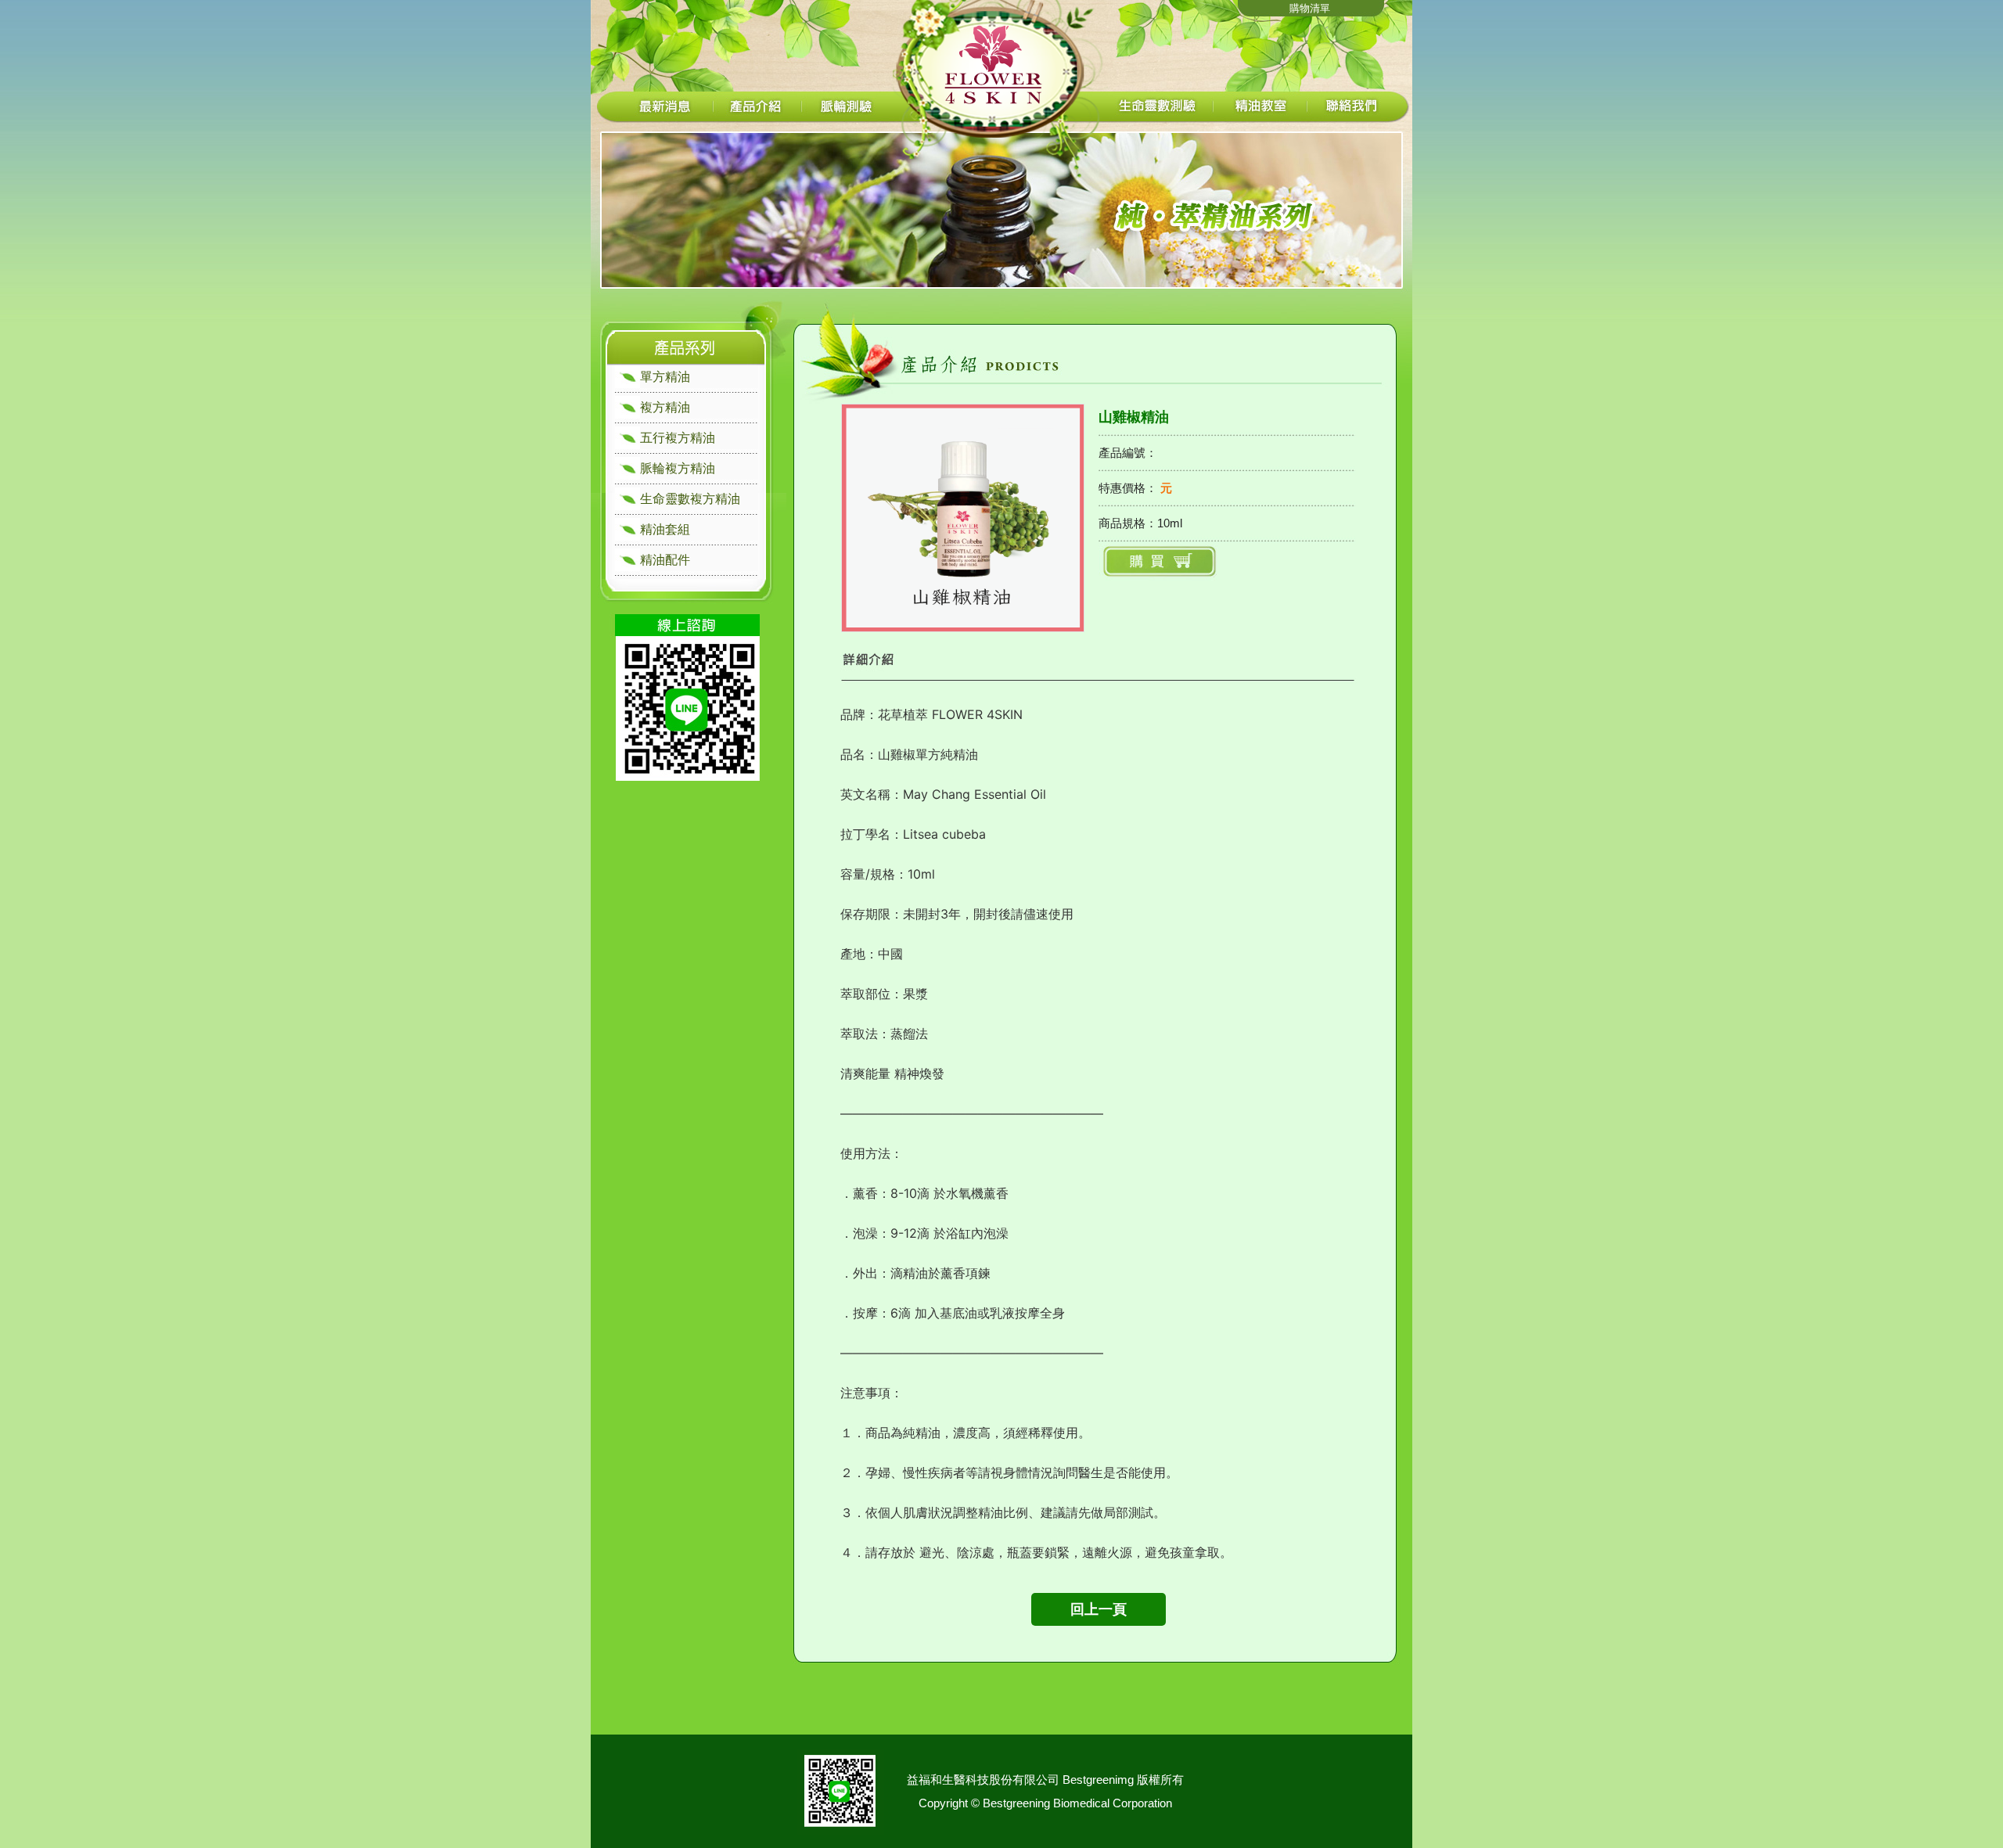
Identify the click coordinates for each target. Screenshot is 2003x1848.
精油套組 (665, 529)
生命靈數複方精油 (690, 499)
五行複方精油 (678, 438)
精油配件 (665, 560)
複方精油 (665, 407)
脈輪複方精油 (678, 468)
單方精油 (665, 377)
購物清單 (1310, 8)
